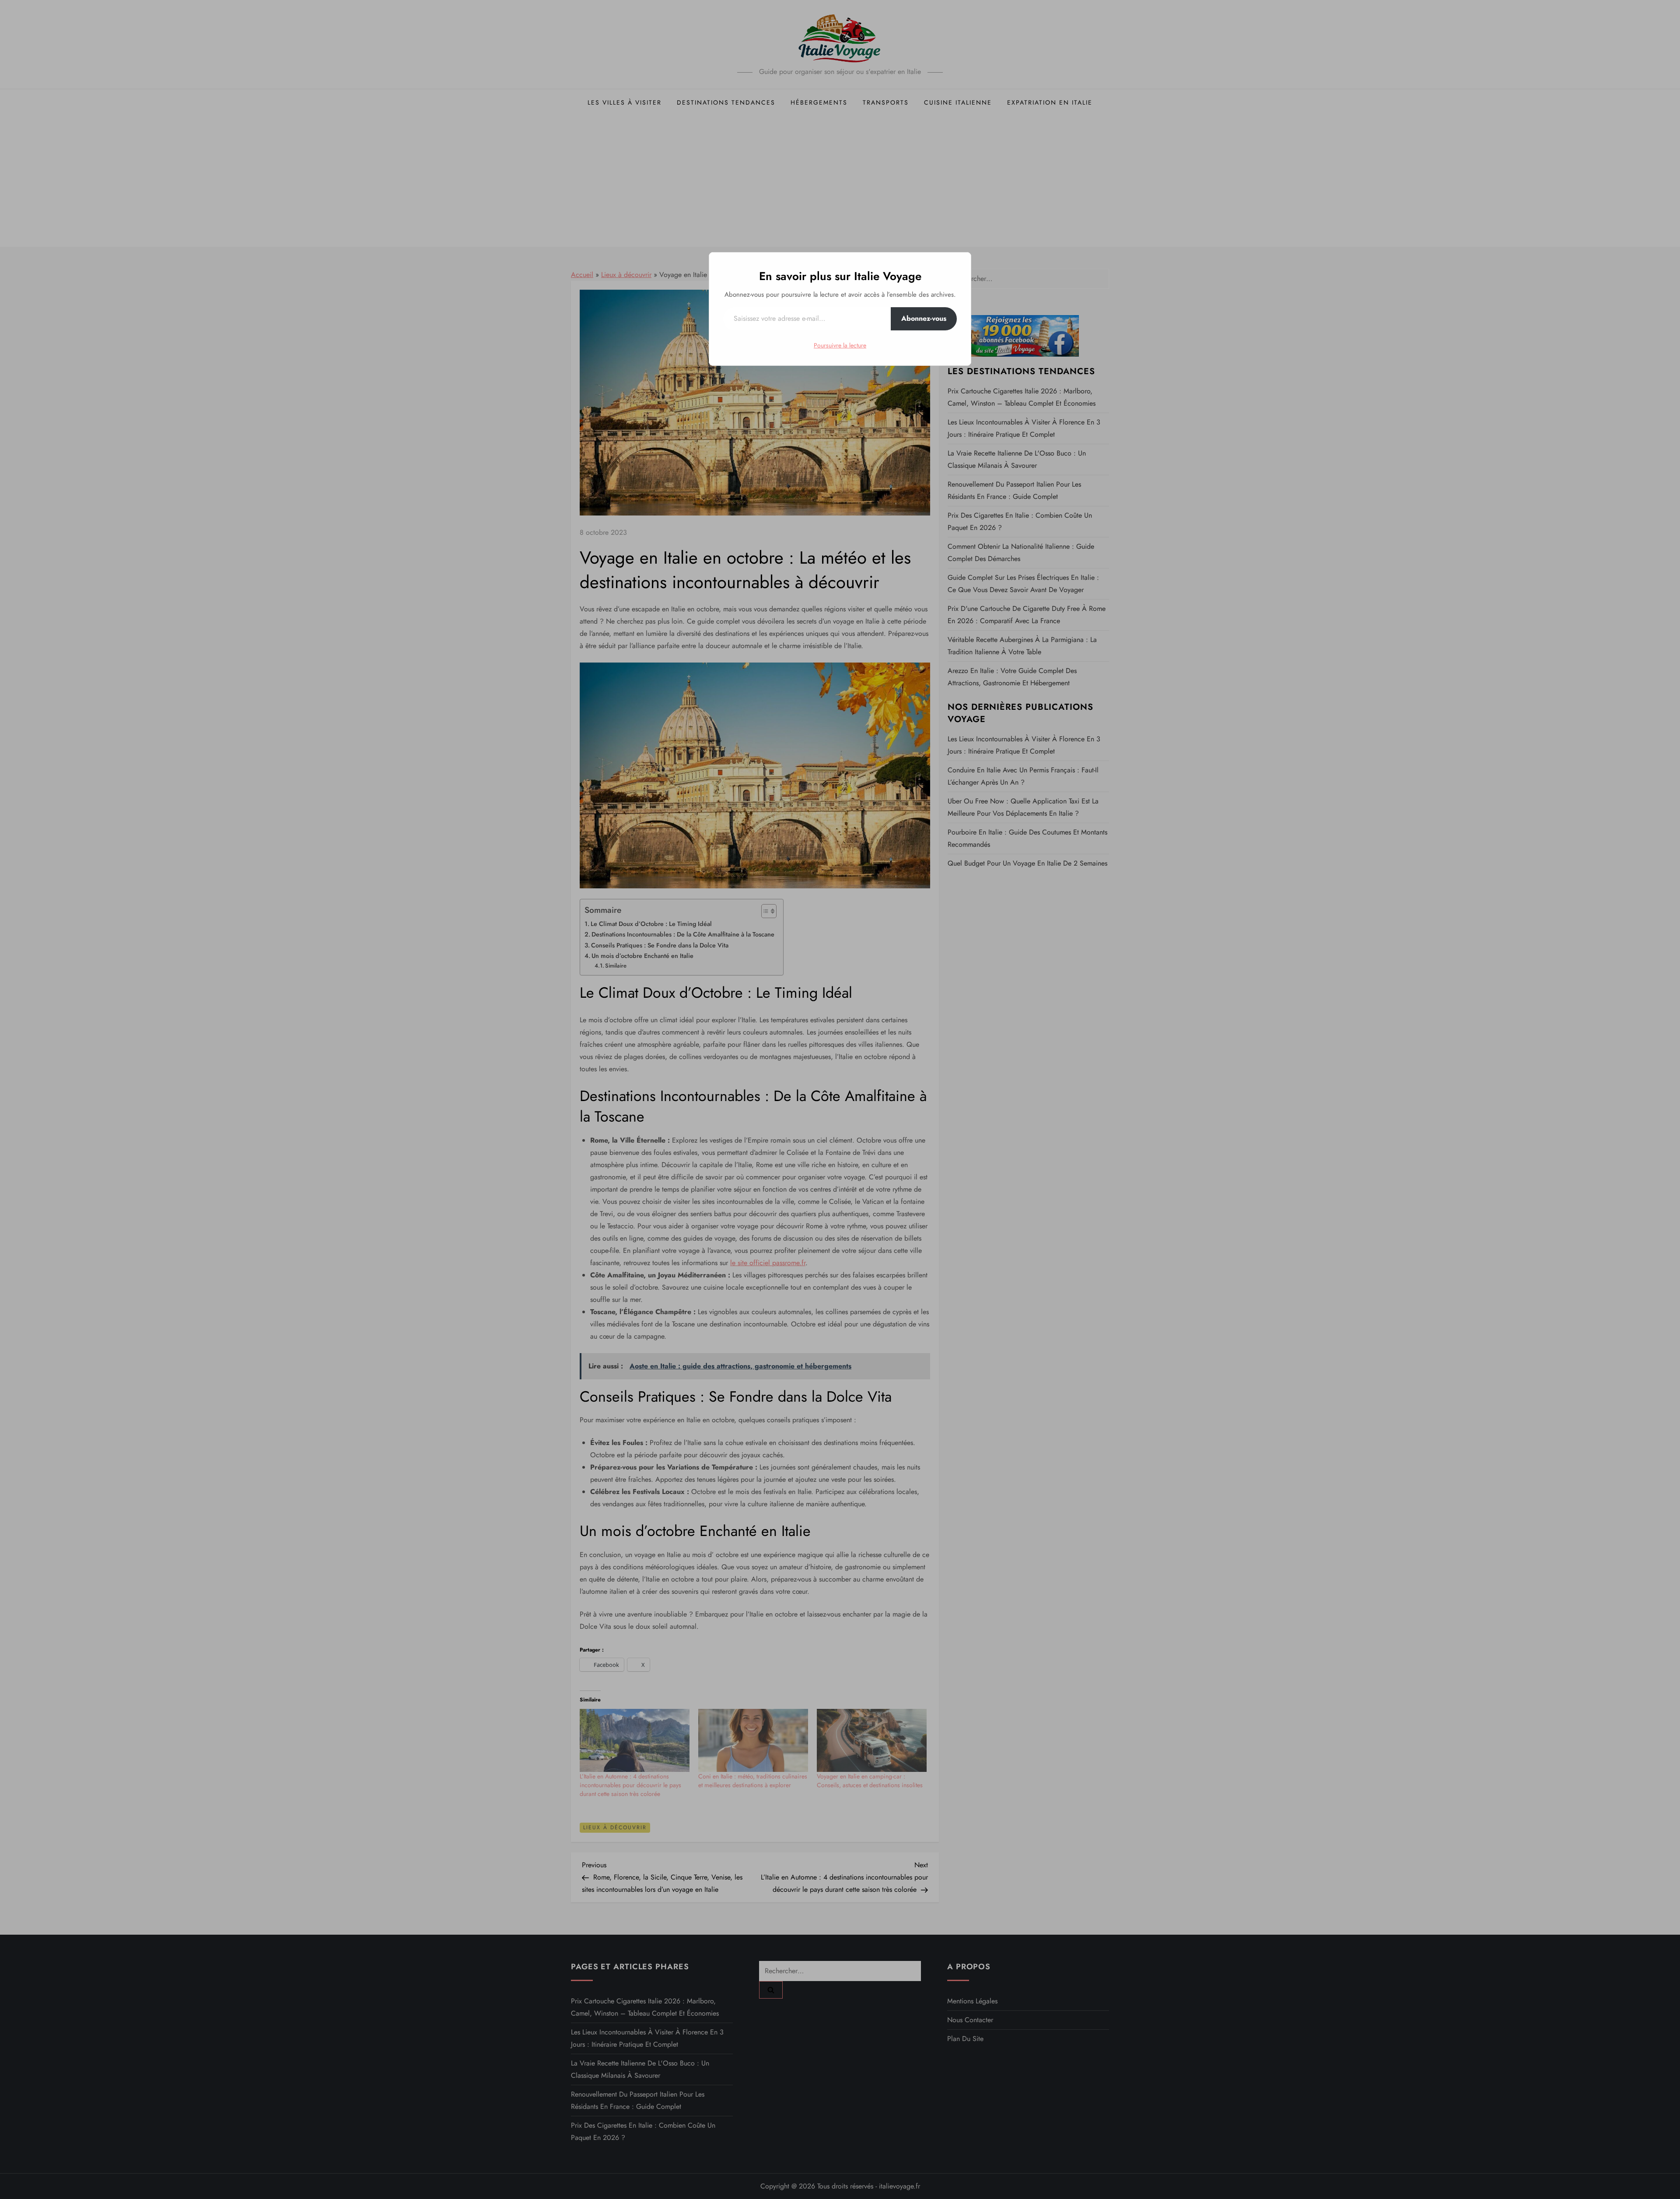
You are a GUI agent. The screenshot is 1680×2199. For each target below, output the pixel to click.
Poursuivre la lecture (840, 345)
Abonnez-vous (924, 318)
